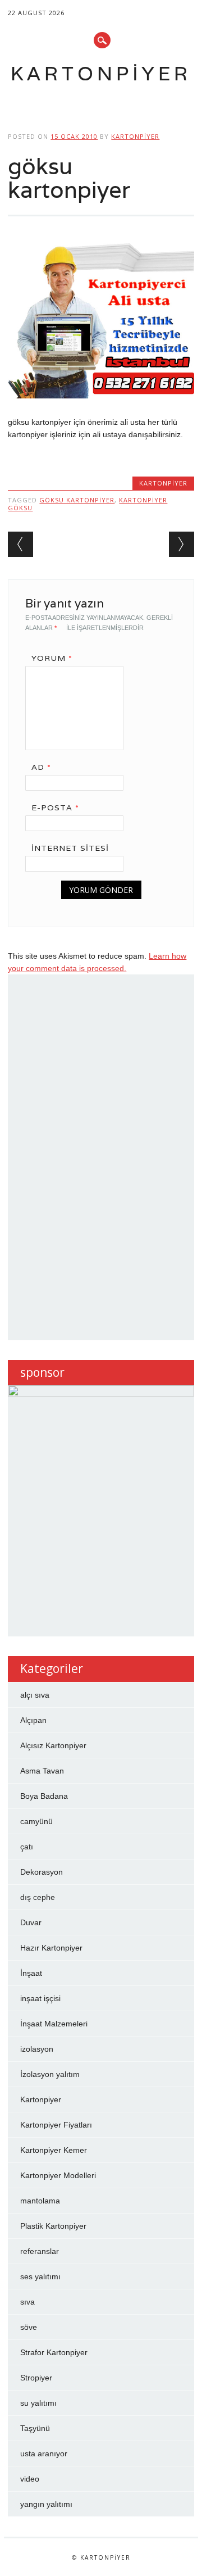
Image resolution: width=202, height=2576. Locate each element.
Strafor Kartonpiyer (54, 2352)
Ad (41, 767)
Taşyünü (35, 2428)
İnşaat (31, 1973)
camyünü (36, 1821)
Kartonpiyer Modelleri (58, 2175)
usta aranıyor (44, 2453)
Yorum (52, 658)
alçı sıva (35, 1695)
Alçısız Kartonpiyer (53, 1745)
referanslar (40, 2251)
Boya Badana (44, 1796)
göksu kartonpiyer (77, 500)
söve (29, 2327)
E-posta (55, 808)
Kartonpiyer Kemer (54, 2150)
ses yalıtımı (40, 2276)
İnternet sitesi (70, 848)
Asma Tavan (42, 1771)
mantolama (40, 2201)
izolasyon (37, 2049)
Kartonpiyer (101, 73)
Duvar (31, 1922)
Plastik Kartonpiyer (53, 2226)
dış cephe (38, 1897)
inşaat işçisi (40, 1998)
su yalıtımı (38, 2403)
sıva (27, 2302)
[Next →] (182, 544)
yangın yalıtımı (46, 2504)
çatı (27, 1847)
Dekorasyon (42, 1872)
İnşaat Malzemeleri (54, 2024)
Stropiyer (36, 2378)
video (30, 2479)
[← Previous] (20, 544)
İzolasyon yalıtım (50, 2074)
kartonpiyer (135, 136)
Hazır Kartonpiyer (51, 1948)
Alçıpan (33, 1720)
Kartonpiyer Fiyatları (56, 2125)
